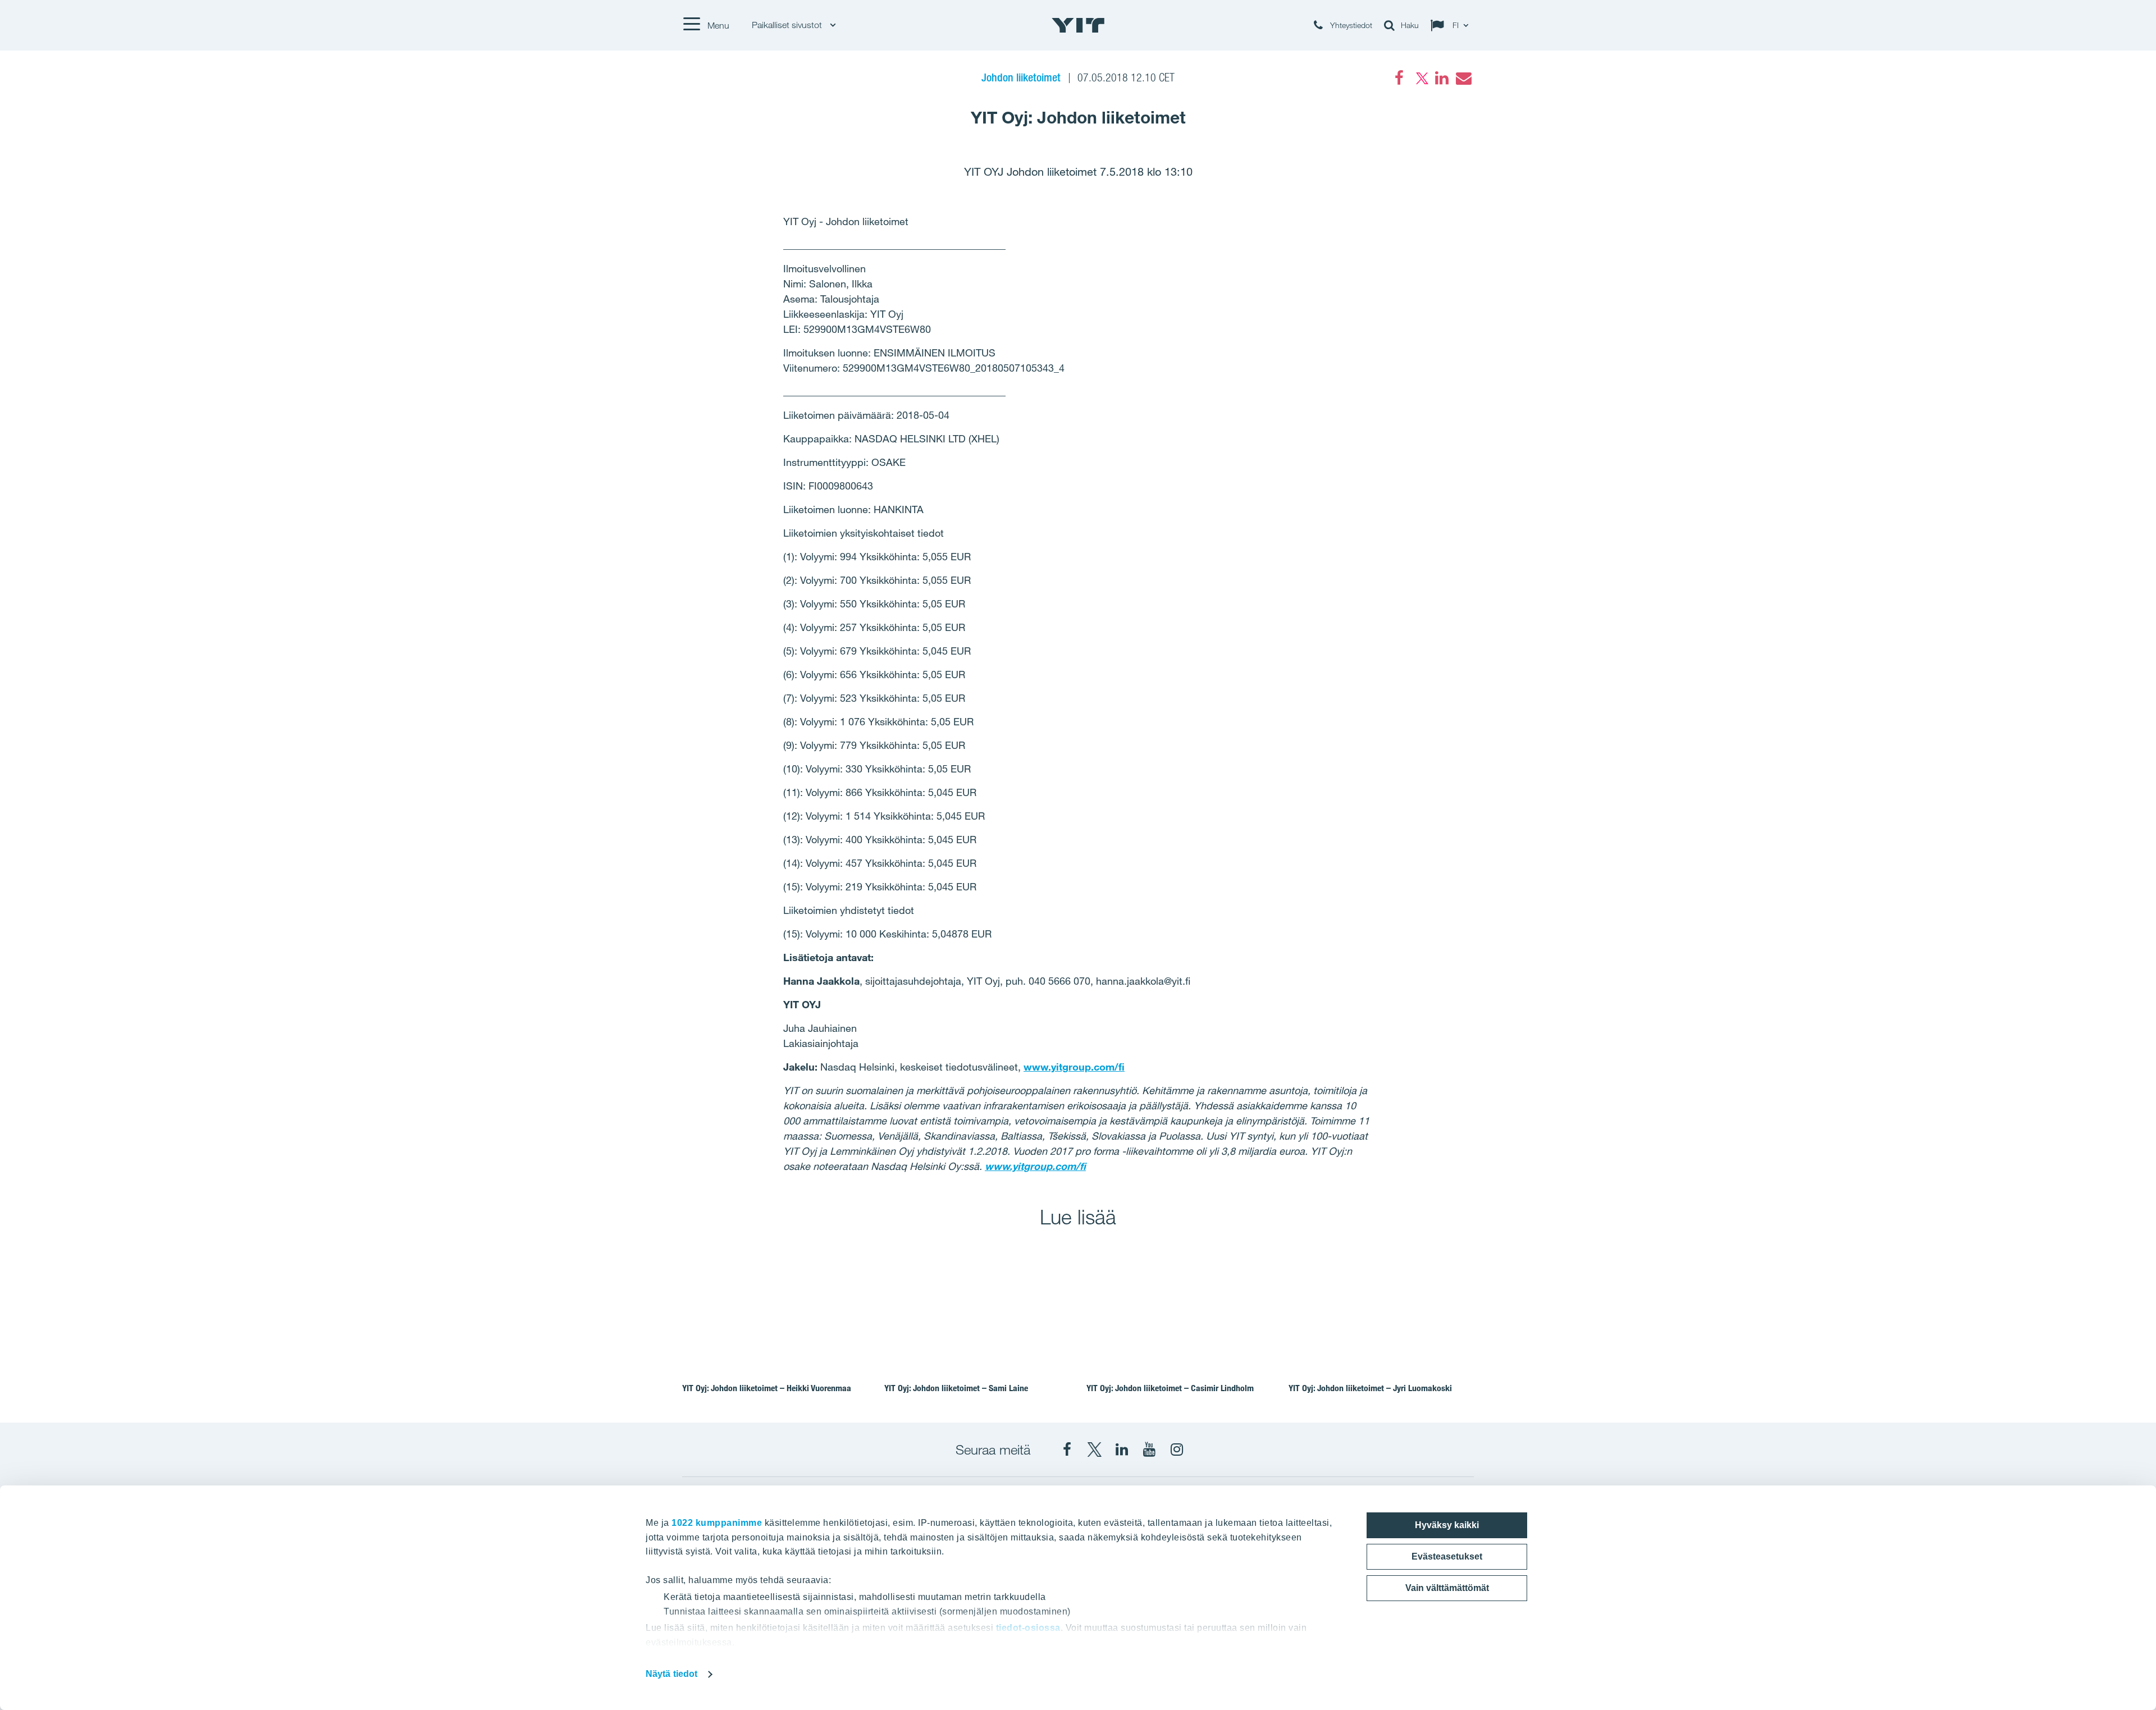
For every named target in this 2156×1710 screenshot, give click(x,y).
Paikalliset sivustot (788, 25)
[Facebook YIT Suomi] (1067, 1450)
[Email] (1463, 78)
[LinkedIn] (1442, 78)
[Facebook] (1399, 78)
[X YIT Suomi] (1094, 1450)
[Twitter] (1420, 78)
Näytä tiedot (672, 1674)
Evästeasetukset (1447, 1556)
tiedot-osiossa (1028, 1628)
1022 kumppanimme (717, 1523)
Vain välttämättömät (1447, 1588)
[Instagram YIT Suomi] (1177, 1450)
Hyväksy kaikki (1447, 1525)
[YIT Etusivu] (1078, 25)
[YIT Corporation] (1122, 1450)
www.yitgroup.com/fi (1074, 1067)
